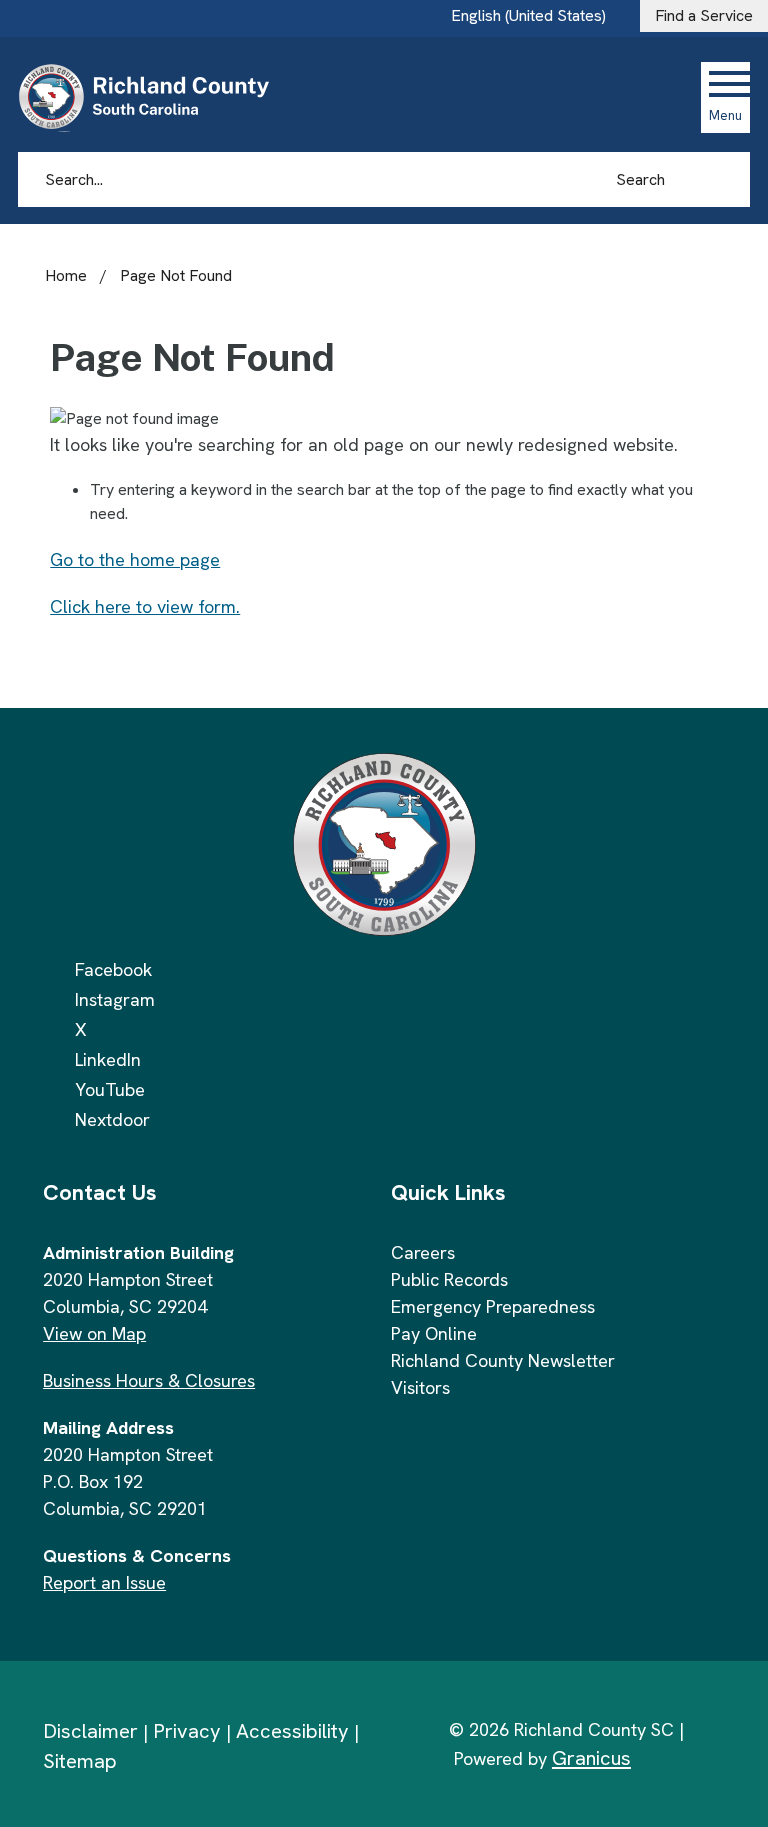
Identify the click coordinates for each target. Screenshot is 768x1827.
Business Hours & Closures (149, 1380)
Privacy (187, 1731)
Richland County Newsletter (503, 1360)
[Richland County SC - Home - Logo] (152, 97)
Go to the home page (135, 559)
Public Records (449, 1279)
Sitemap (80, 1761)
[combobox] (536, 16)
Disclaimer (90, 1731)
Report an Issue (104, 1582)
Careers (423, 1252)
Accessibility (292, 1731)
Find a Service (704, 15)
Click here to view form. (145, 606)
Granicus (591, 1758)
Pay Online (434, 1333)
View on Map (94, 1333)
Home (66, 275)
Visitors (420, 1387)
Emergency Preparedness (493, 1306)
